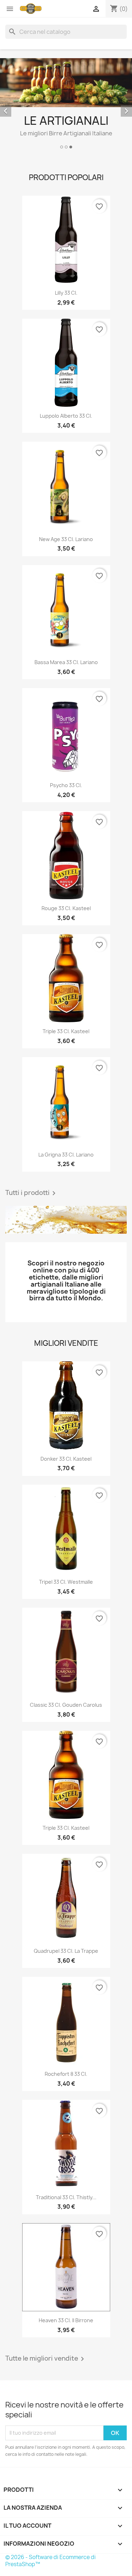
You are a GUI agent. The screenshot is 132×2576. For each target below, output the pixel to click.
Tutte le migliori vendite (46, 2359)
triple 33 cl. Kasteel (66, 1031)
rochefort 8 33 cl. (66, 2074)
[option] (66, 105)
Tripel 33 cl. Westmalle (66, 1582)
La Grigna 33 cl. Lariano (66, 1155)
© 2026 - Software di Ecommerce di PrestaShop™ (51, 2561)
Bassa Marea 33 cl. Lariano (66, 662)
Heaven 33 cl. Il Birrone (66, 2320)
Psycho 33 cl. (66, 785)
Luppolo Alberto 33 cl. (66, 416)
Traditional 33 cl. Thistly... (66, 2197)
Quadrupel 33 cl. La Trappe (66, 1951)
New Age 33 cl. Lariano (66, 539)
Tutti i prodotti (32, 1193)
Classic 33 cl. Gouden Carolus (66, 1705)
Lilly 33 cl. (66, 293)
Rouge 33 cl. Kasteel (66, 908)
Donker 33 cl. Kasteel (66, 1459)
